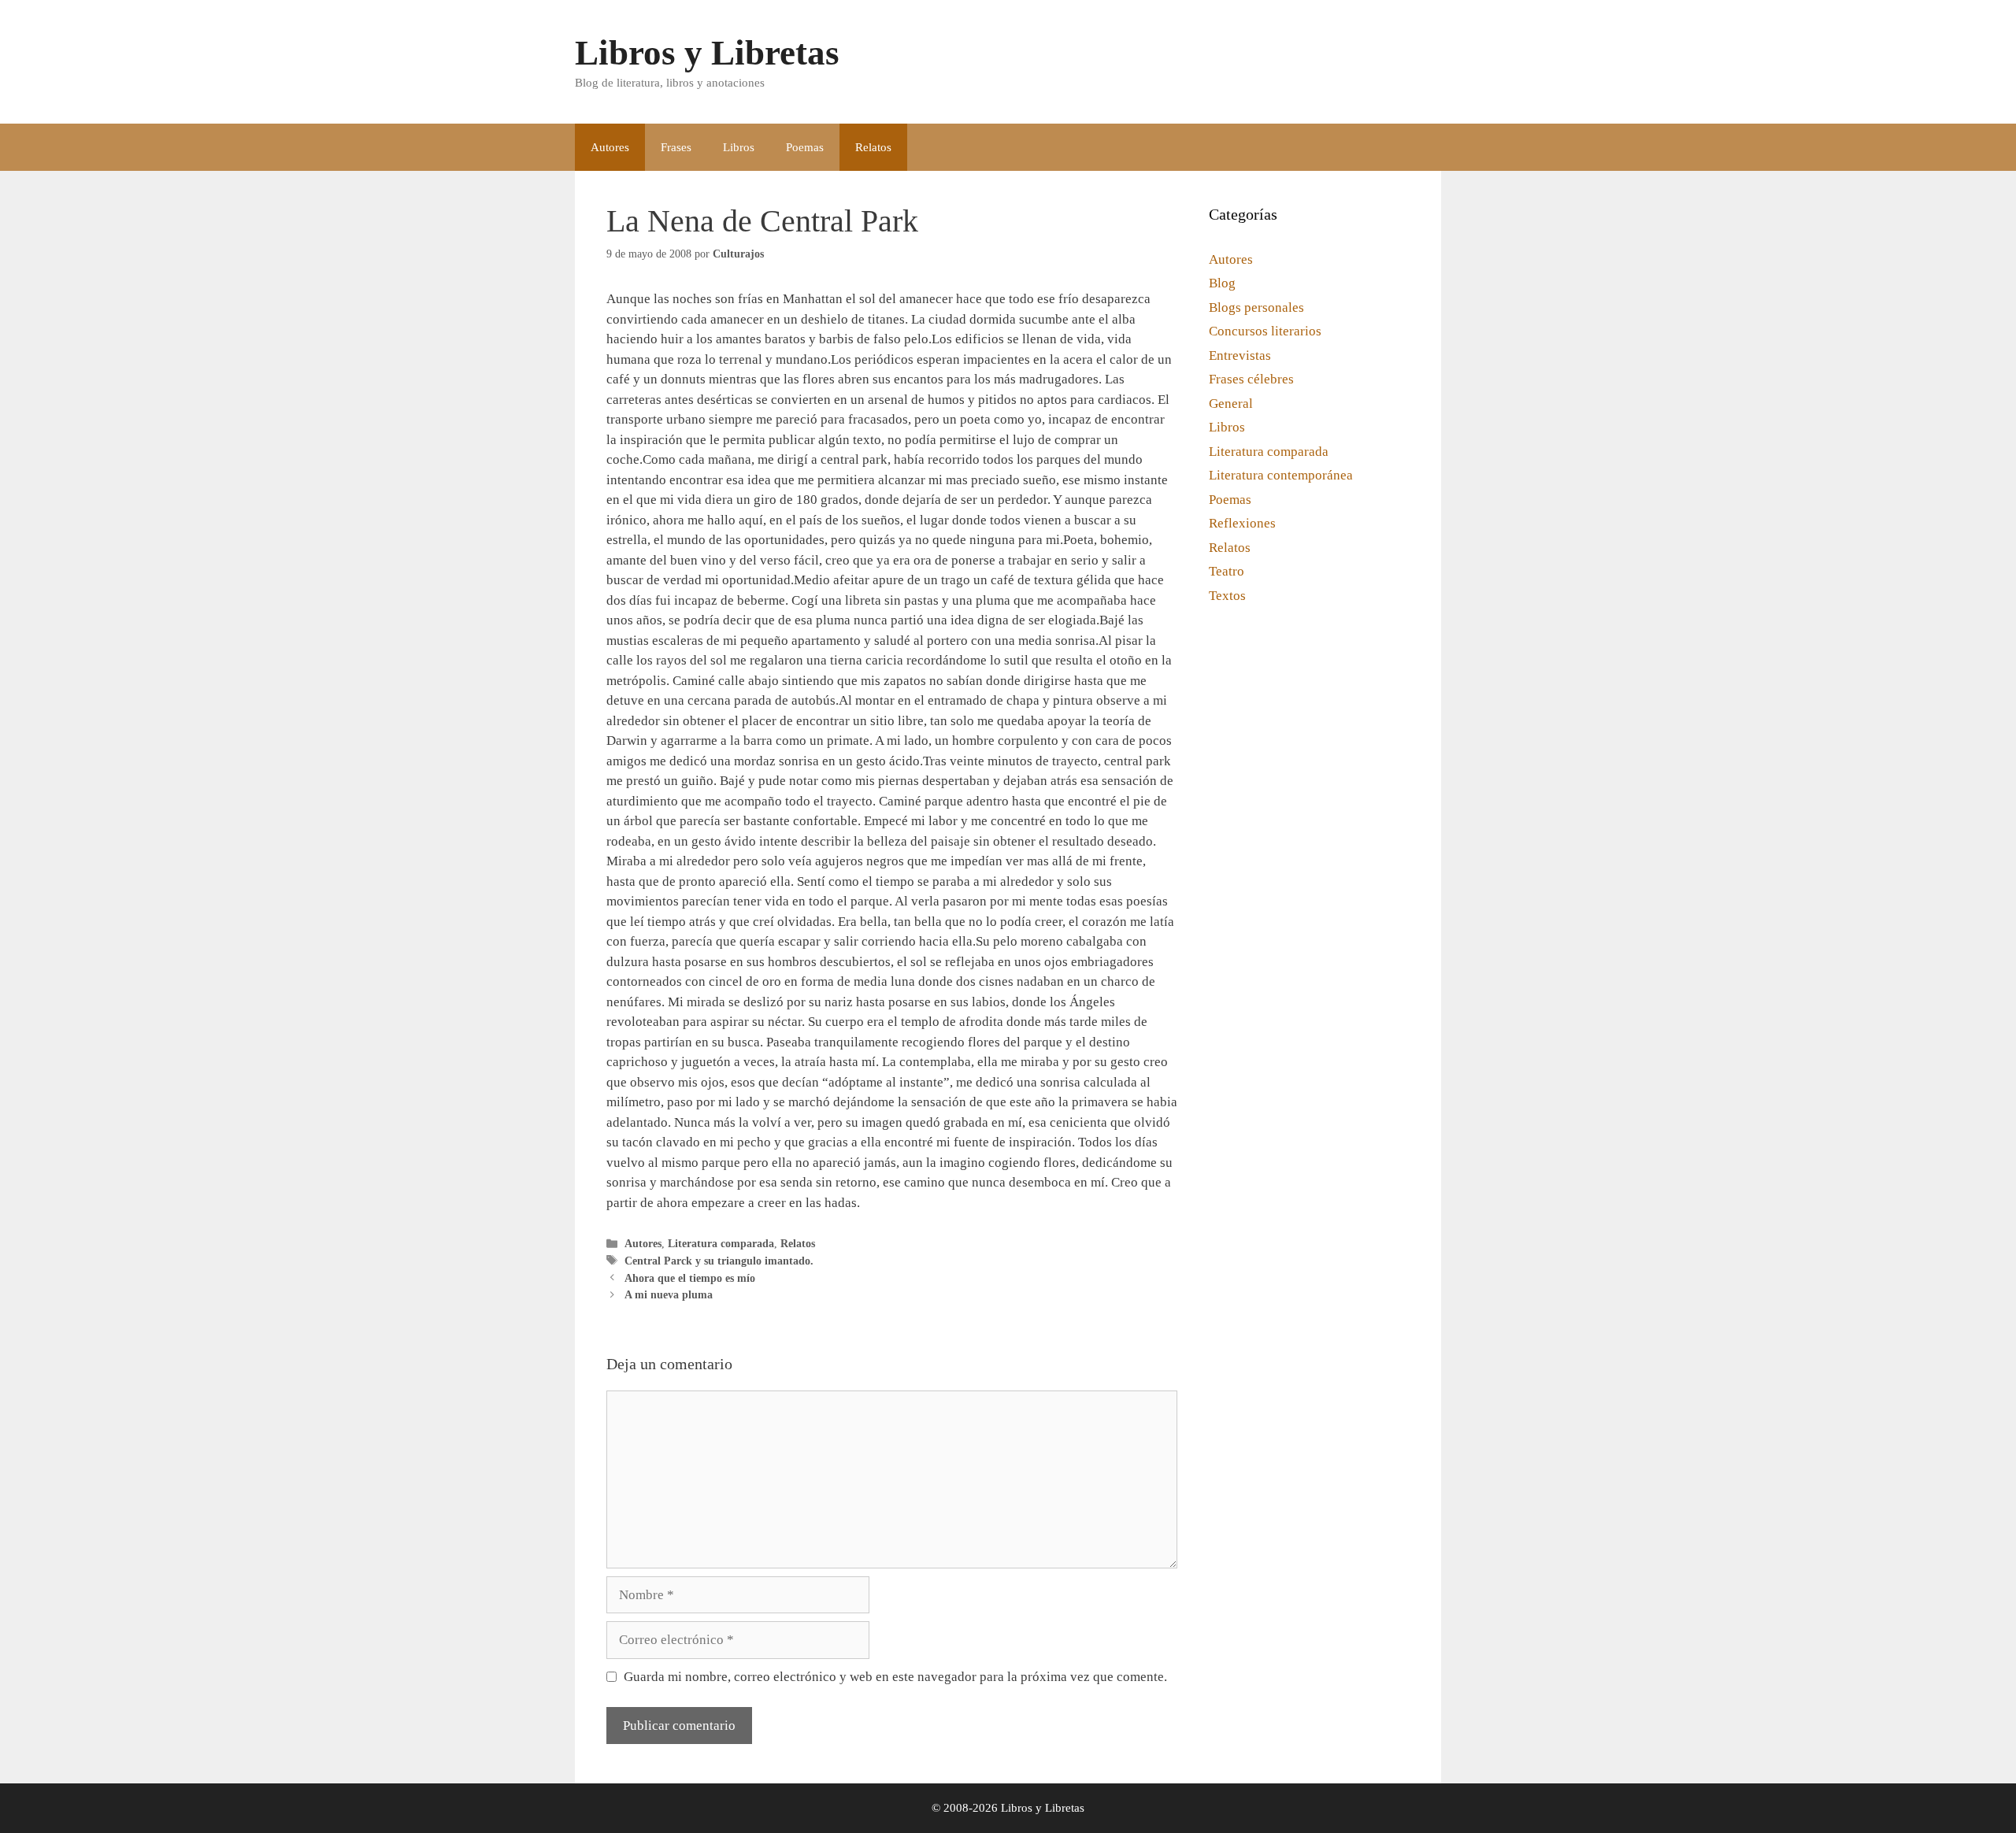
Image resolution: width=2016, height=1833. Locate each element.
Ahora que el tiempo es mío (690, 1278)
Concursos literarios (1265, 331)
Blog (1222, 283)
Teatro (1227, 571)
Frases (676, 147)
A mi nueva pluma (669, 1294)
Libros (739, 147)
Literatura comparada (721, 1243)
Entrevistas (1240, 355)
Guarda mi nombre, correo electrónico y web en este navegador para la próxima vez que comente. (895, 1677)
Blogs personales (1256, 307)
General (1231, 404)
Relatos (873, 147)
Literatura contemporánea (1281, 475)
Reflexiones (1242, 523)
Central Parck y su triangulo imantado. (719, 1261)
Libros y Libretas (707, 53)
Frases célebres (1251, 379)
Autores (610, 147)
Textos (1227, 596)
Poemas (805, 147)
